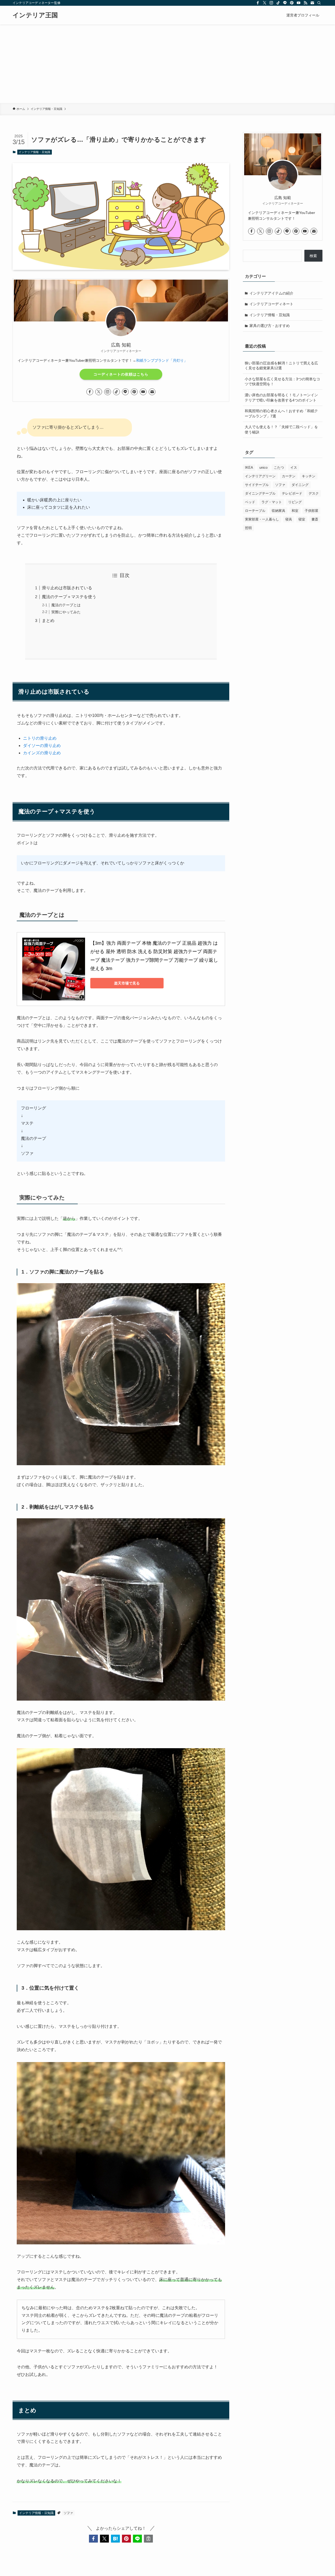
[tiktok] (278, 3)
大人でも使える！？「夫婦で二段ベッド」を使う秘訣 (281, 429)
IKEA (249, 468)
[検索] (319, 3)
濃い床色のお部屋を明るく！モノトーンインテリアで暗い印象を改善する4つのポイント (281, 398)
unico (263, 468)
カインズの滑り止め (42, 753)
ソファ (68, 2513)
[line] (285, 3)
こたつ (279, 468)
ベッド (250, 502)
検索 (313, 256)
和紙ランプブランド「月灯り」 (162, 360)
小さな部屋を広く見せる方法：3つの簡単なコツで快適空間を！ (282, 382)
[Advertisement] (167, 64)
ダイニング (300, 485)
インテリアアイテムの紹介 (271, 293)
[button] (93, 2539)
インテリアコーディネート (271, 304)
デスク (314, 493)
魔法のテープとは (66, 605)
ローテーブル (255, 511)
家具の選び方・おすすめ (270, 326)
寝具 (289, 519)
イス (294, 468)
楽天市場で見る (127, 983)
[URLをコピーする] (148, 2539)
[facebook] (258, 3)
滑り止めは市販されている (67, 588)
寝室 (302, 519)
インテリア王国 (35, 15)
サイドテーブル (257, 485)
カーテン (289, 476)
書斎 (315, 519)
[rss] (305, 3)
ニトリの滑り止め (40, 738)
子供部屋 (311, 511)
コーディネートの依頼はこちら (121, 374)
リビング (295, 502)
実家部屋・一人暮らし (262, 519)
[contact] (312, 3)
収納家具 (278, 511)
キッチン (309, 476)
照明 (248, 528)
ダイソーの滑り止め (42, 746)
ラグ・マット (272, 502)
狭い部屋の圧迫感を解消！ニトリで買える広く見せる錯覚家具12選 (281, 366)
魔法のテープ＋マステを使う (69, 597)
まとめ (48, 621)
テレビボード (292, 493)
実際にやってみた (66, 612)
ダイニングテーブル (260, 493)
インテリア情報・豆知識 (34, 152)
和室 (295, 511)
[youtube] (299, 3)
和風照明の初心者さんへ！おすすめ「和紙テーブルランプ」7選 (281, 414)
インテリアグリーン (260, 476)
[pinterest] (292, 3)
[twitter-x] (265, 3)
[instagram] (271, 3)
